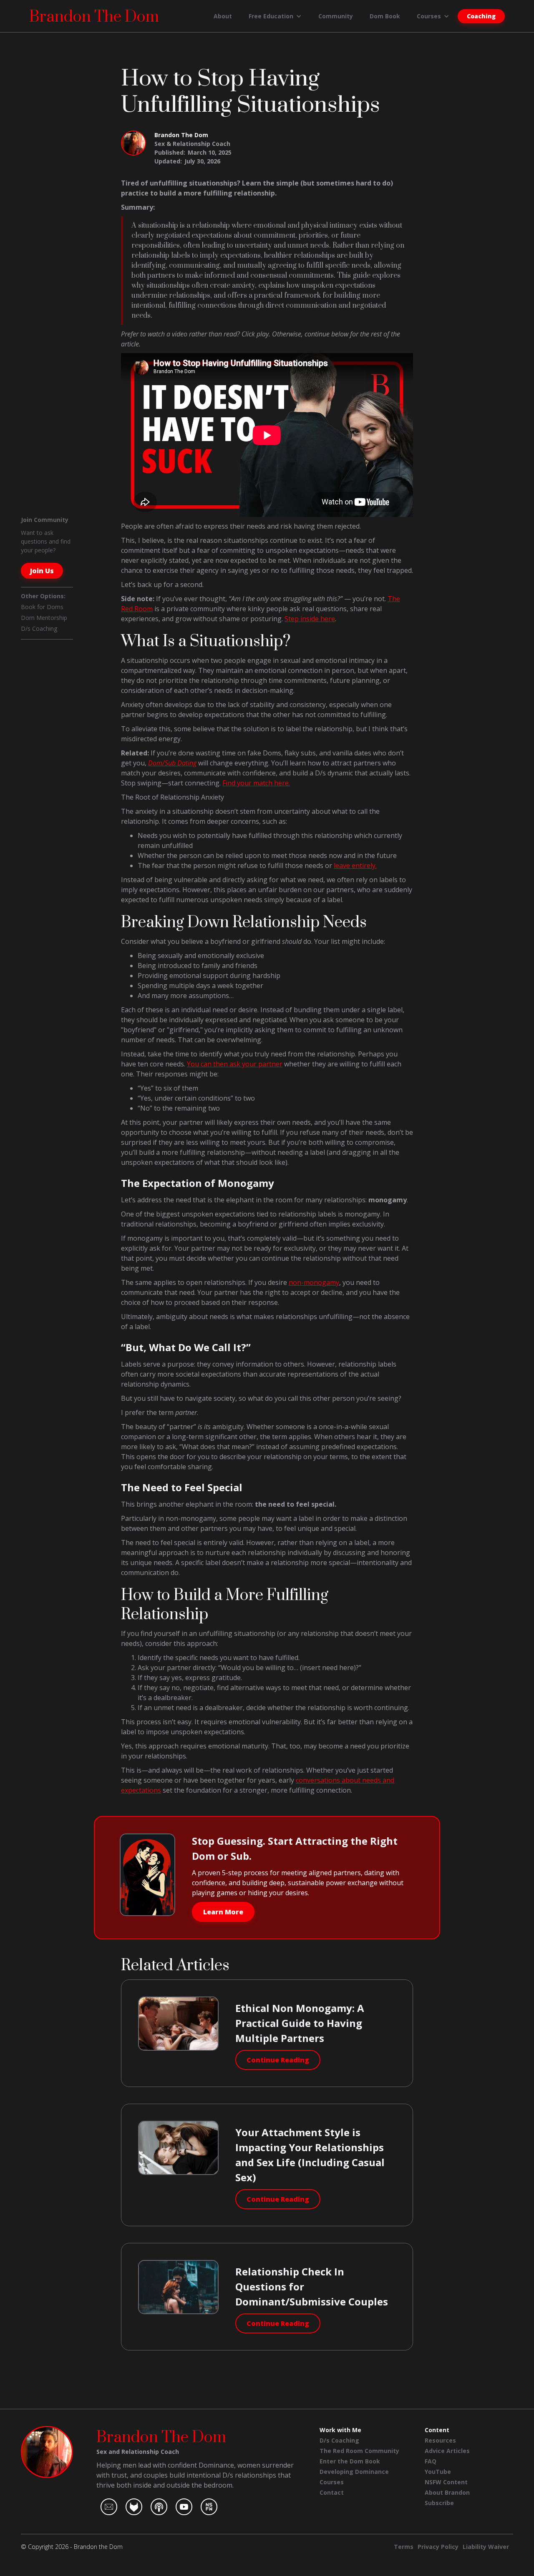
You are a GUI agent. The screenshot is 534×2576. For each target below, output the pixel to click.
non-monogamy (314, 1282)
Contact (332, 2492)
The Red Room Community (359, 2451)
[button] (275, 16)
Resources (440, 2440)
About (223, 16)
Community (336, 16)
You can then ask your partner (235, 1064)
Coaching (481, 16)
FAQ (431, 2461)
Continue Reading (278, 2060)
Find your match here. (256, 783)
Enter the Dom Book (350, 2461)
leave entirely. (355, 865)
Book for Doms (42, 607)
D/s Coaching (39, 628)
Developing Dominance (354, 2472)
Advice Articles (447, 2451)
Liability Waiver (486, 2547)
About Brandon (447, 2492)
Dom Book (385, 16)
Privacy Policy (438, 2547)
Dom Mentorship (44, 618)
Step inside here (310, 619)
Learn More (223, 1912)
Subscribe (439, 2503)
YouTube (438, 2472)
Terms (404, 2547)
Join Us (42, 571)
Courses (332, 2482)
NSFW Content (446, 2482)
